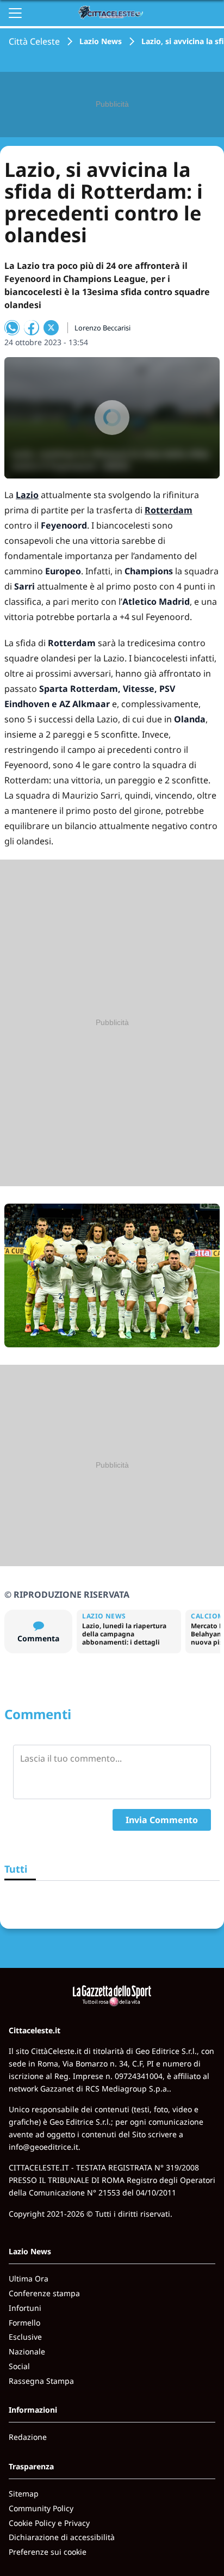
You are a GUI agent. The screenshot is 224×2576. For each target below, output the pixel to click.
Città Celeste (34, 41)
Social (19, 2366)
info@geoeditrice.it (43, 2147)
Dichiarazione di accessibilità (62, 2537)
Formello (24, 2323)
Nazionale (27, 2351)
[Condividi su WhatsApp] (12, 328)
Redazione (28, 2437)
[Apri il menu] (15, 13)
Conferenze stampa (44, 2293)
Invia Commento (162, 1820)
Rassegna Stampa (41, 2381)
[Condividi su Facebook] (32, 328)
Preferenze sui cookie (48, 2552)
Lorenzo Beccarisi (102, 328)
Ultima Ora (29, 2278)
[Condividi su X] (51, 328)
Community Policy (41, 2508)
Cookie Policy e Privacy (49, 2523)
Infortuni (25, 2308)
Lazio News (101, 41)
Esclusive (25, 2337)
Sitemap (24, 2494)
